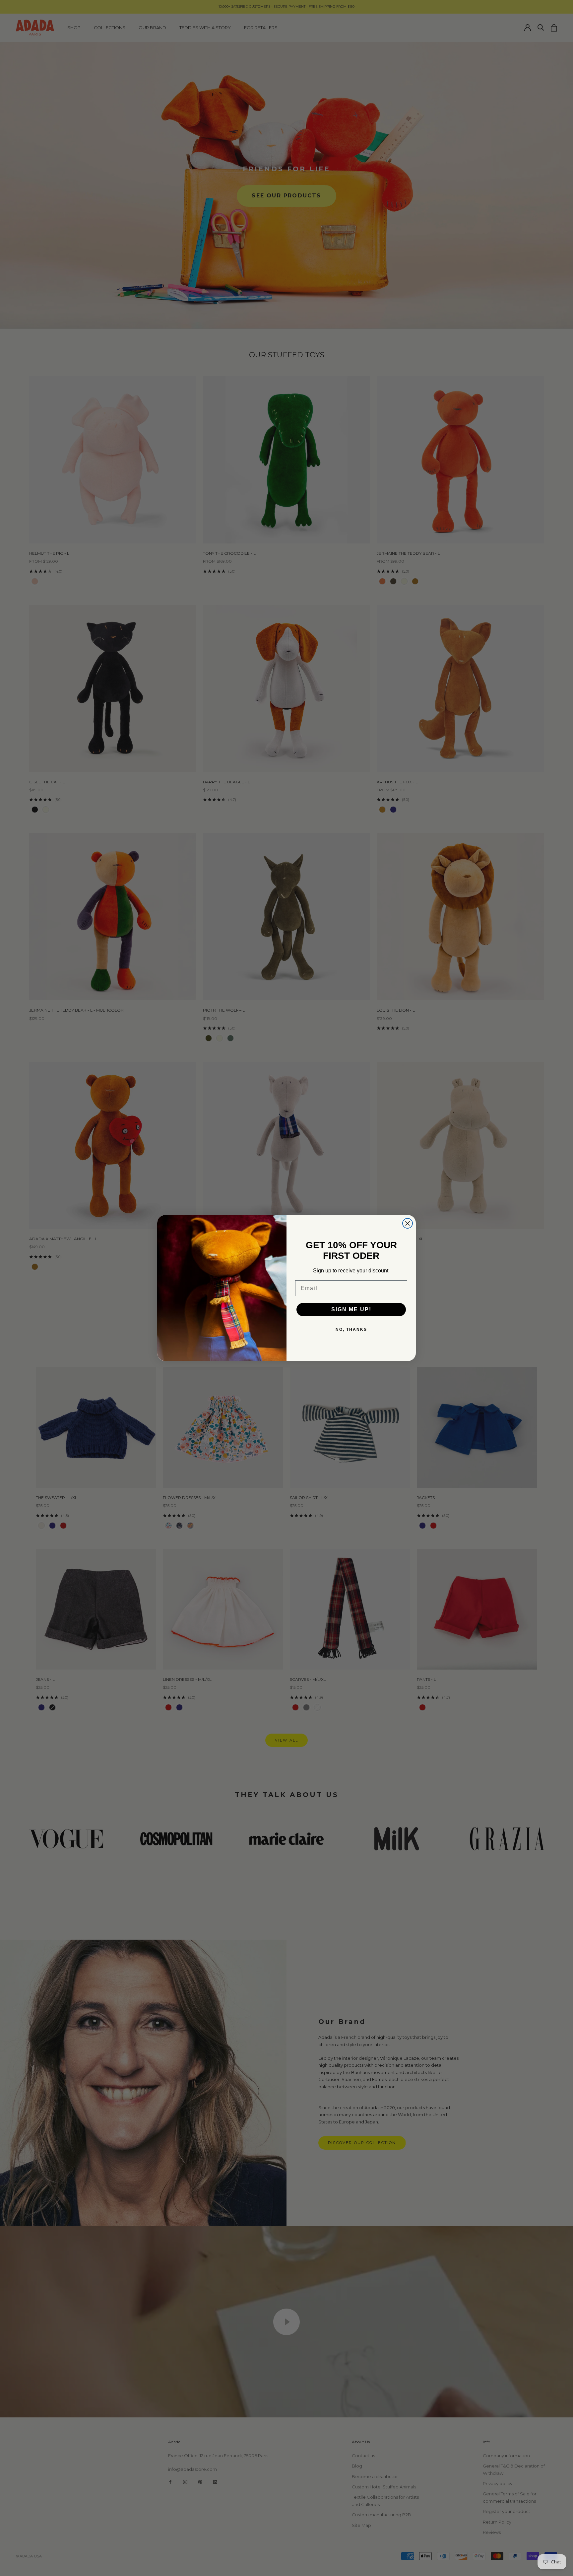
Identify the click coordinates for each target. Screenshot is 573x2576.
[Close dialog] (408, 1223)
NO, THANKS (351, 1329)
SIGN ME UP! (351, 1309)
